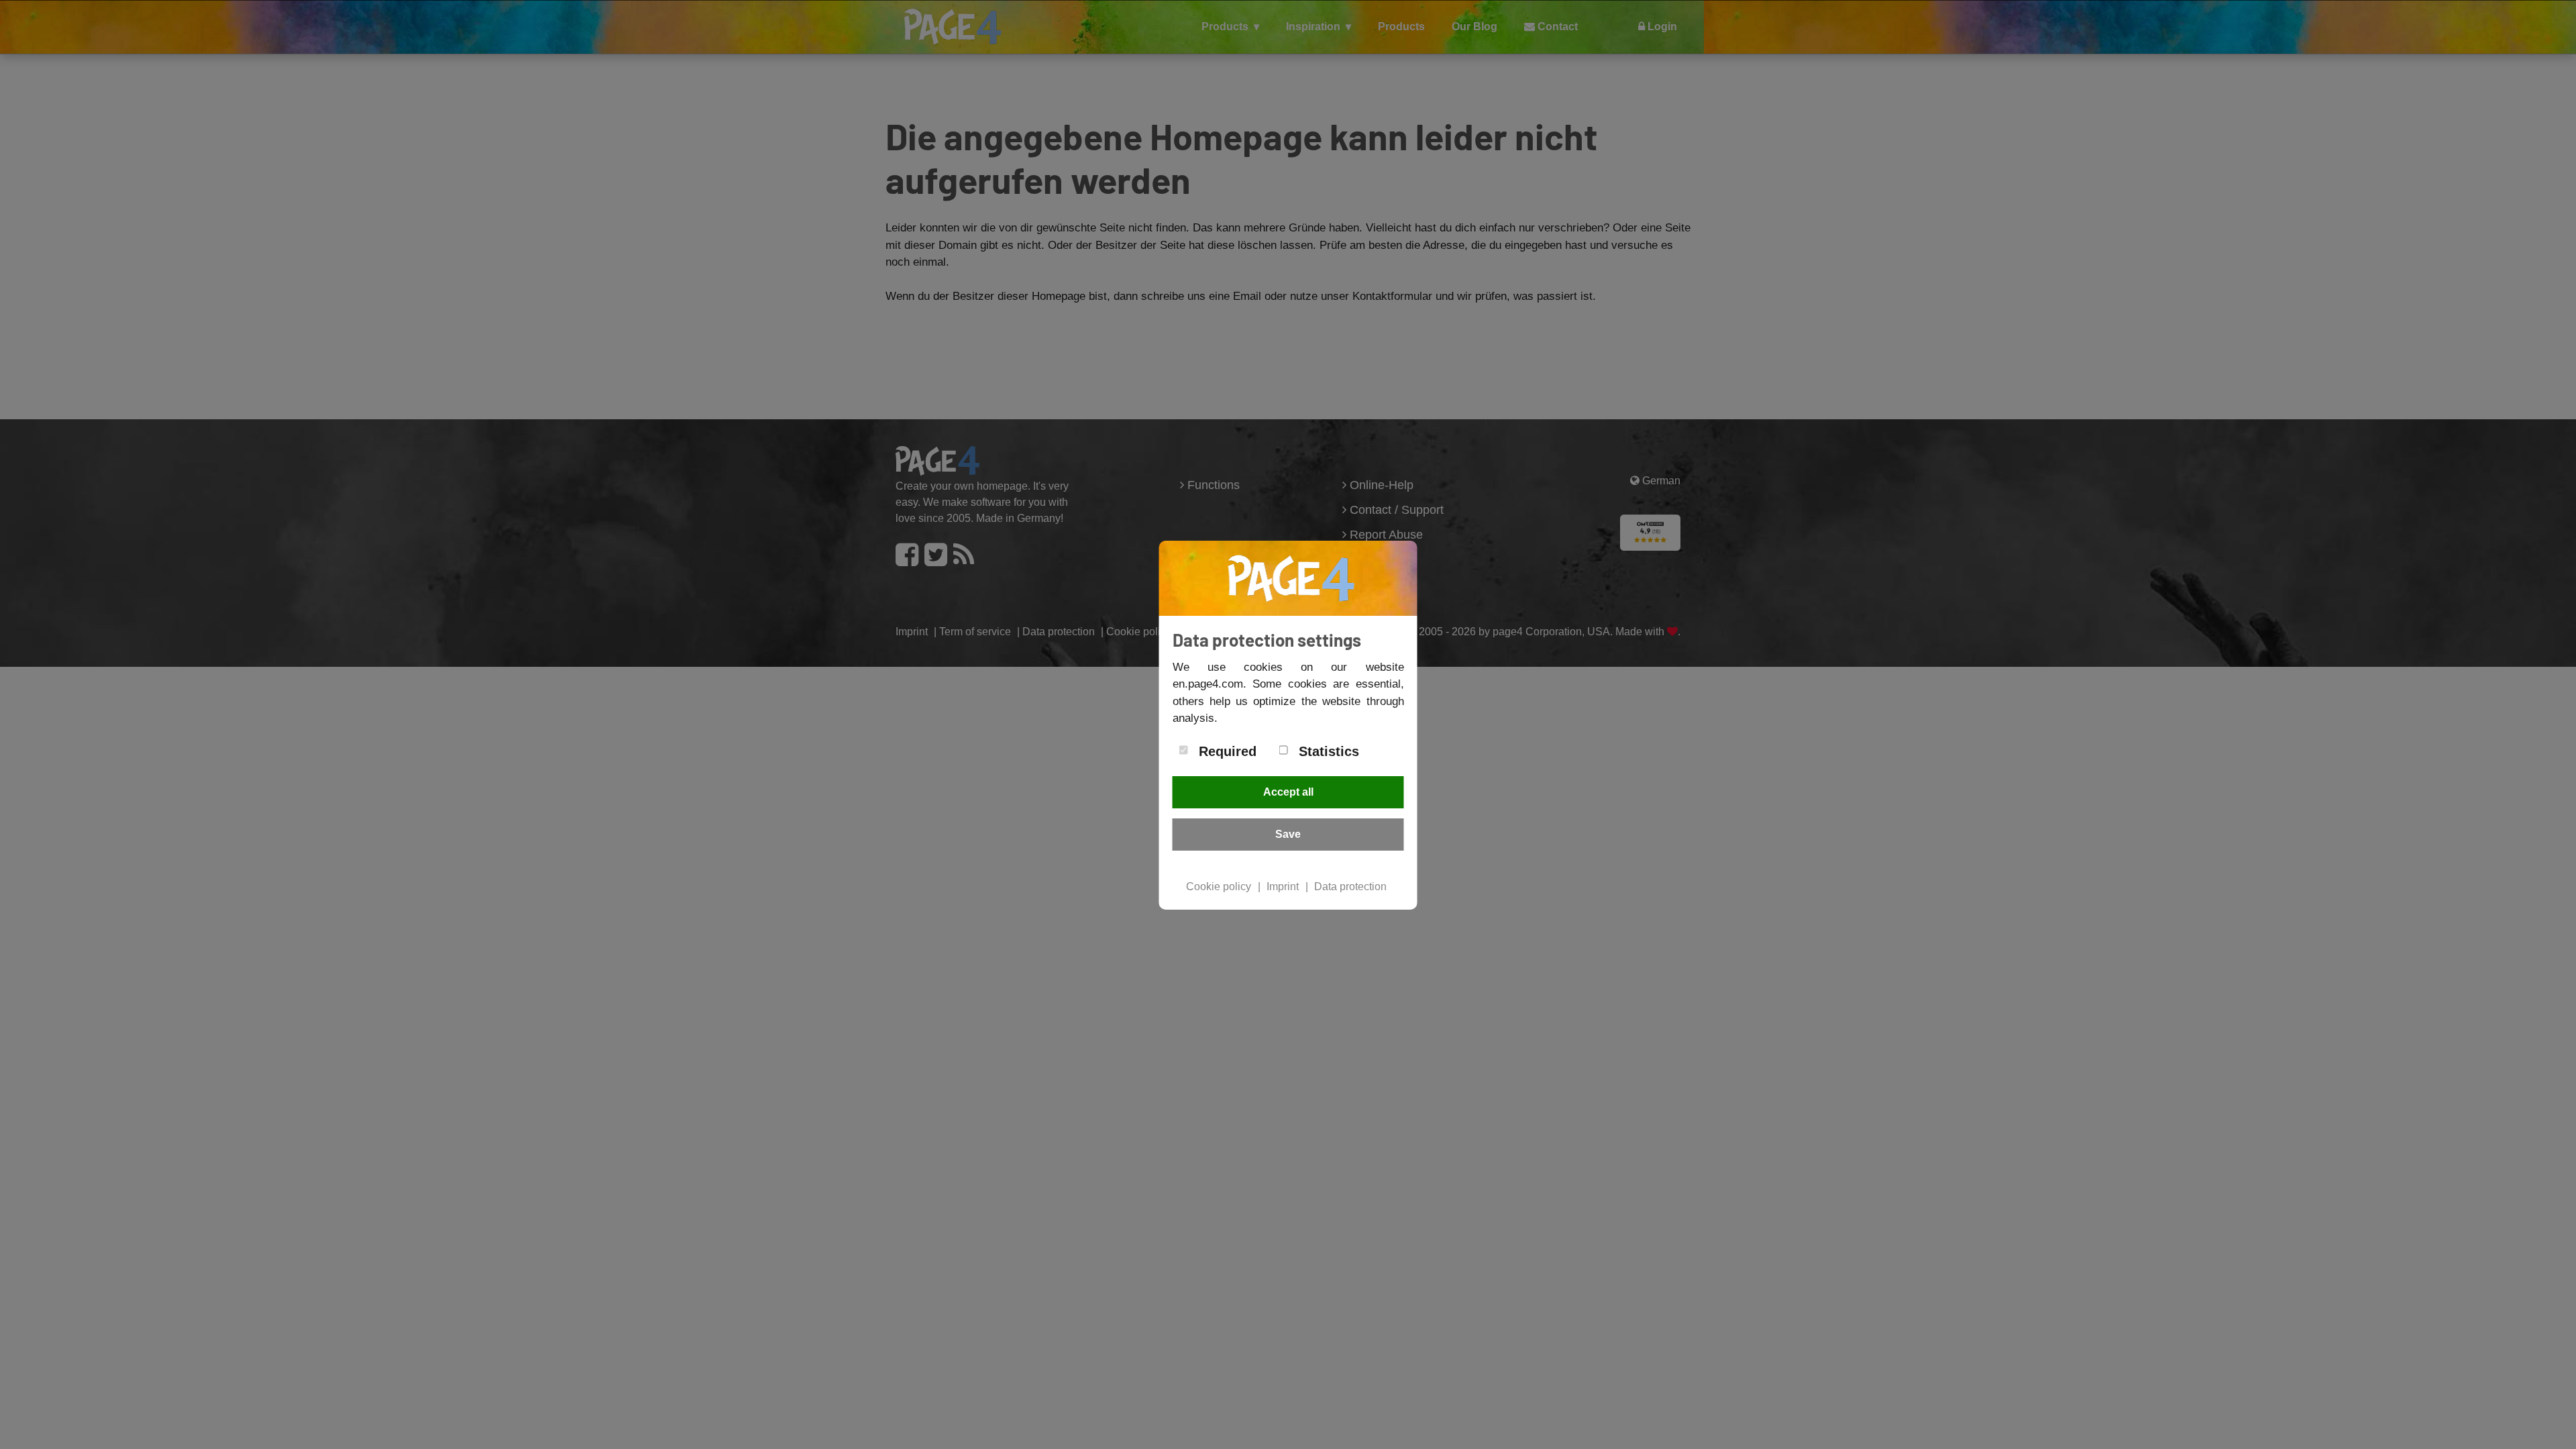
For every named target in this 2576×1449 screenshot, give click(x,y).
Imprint (1283, 887)
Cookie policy (1219, 887)
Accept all (1288, 792)
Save (1288, 834)
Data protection (1350, 887)
